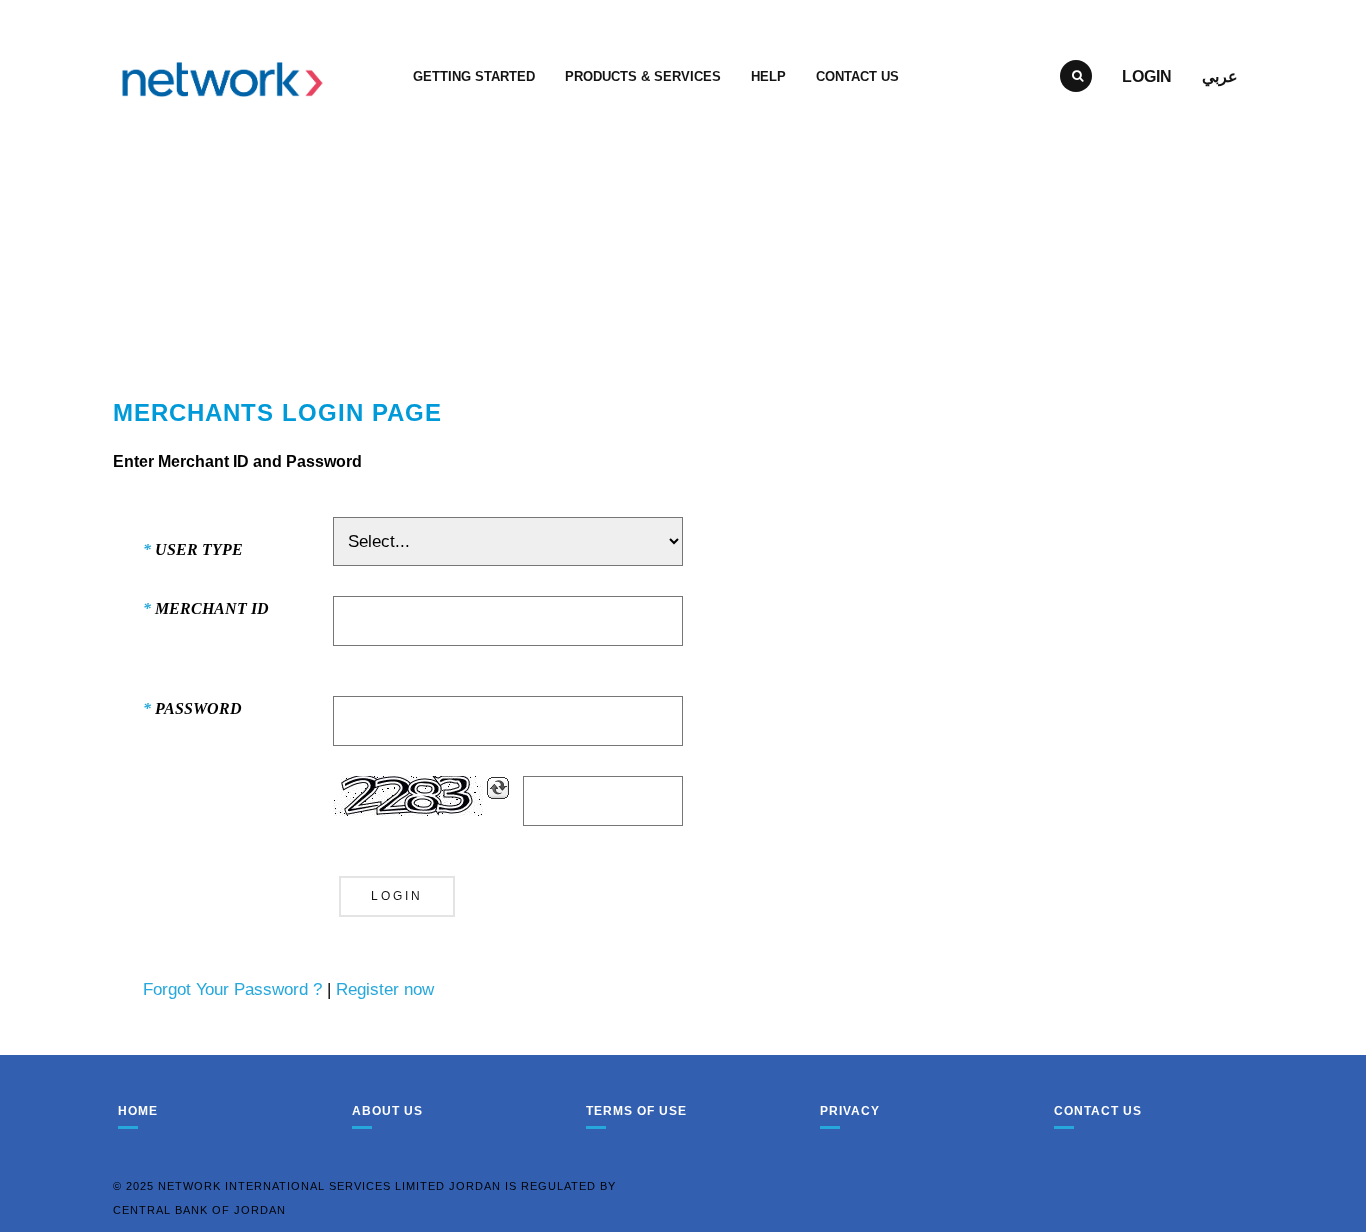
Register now (385, 989)
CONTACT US (857, 76)
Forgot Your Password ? (232, 989)
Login (1147, 76)
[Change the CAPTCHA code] (498, 788)
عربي (1220, 76)
